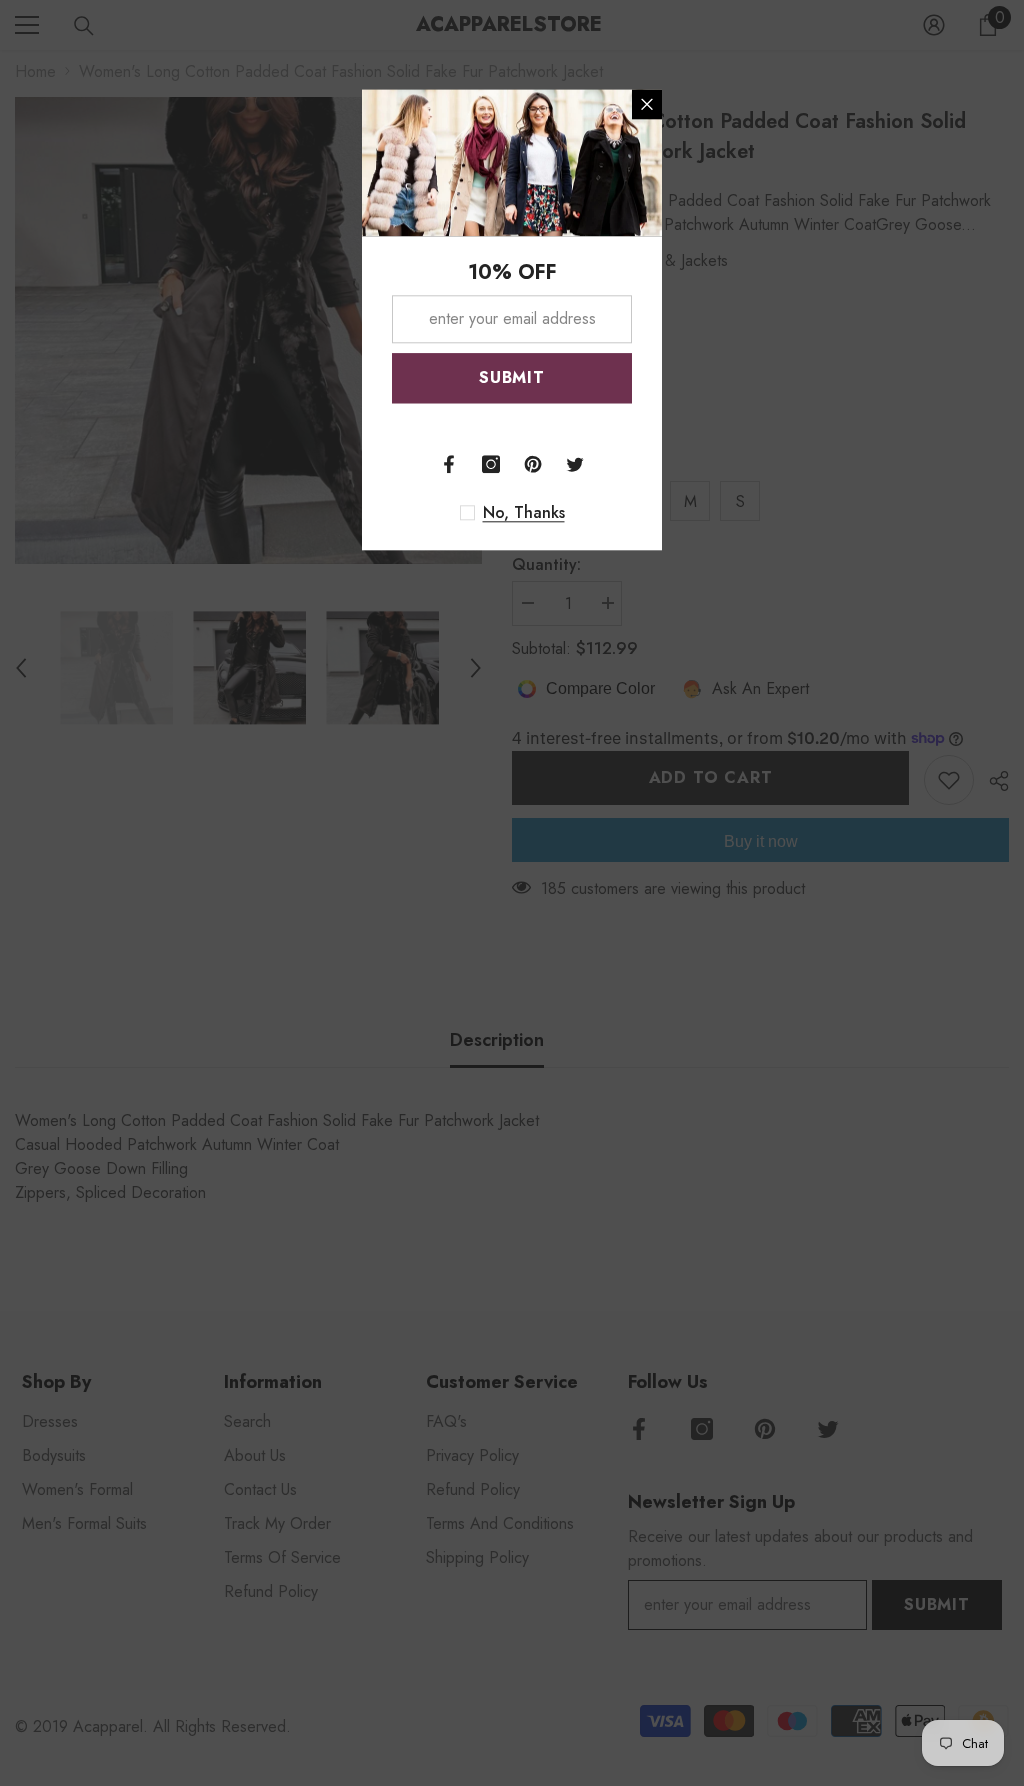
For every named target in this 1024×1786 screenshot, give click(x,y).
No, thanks (524, 513)
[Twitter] (575, 464)
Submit (512, 377)
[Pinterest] (533, 464)
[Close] (647, 104)
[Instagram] (491, 464)
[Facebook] (449, 464)
